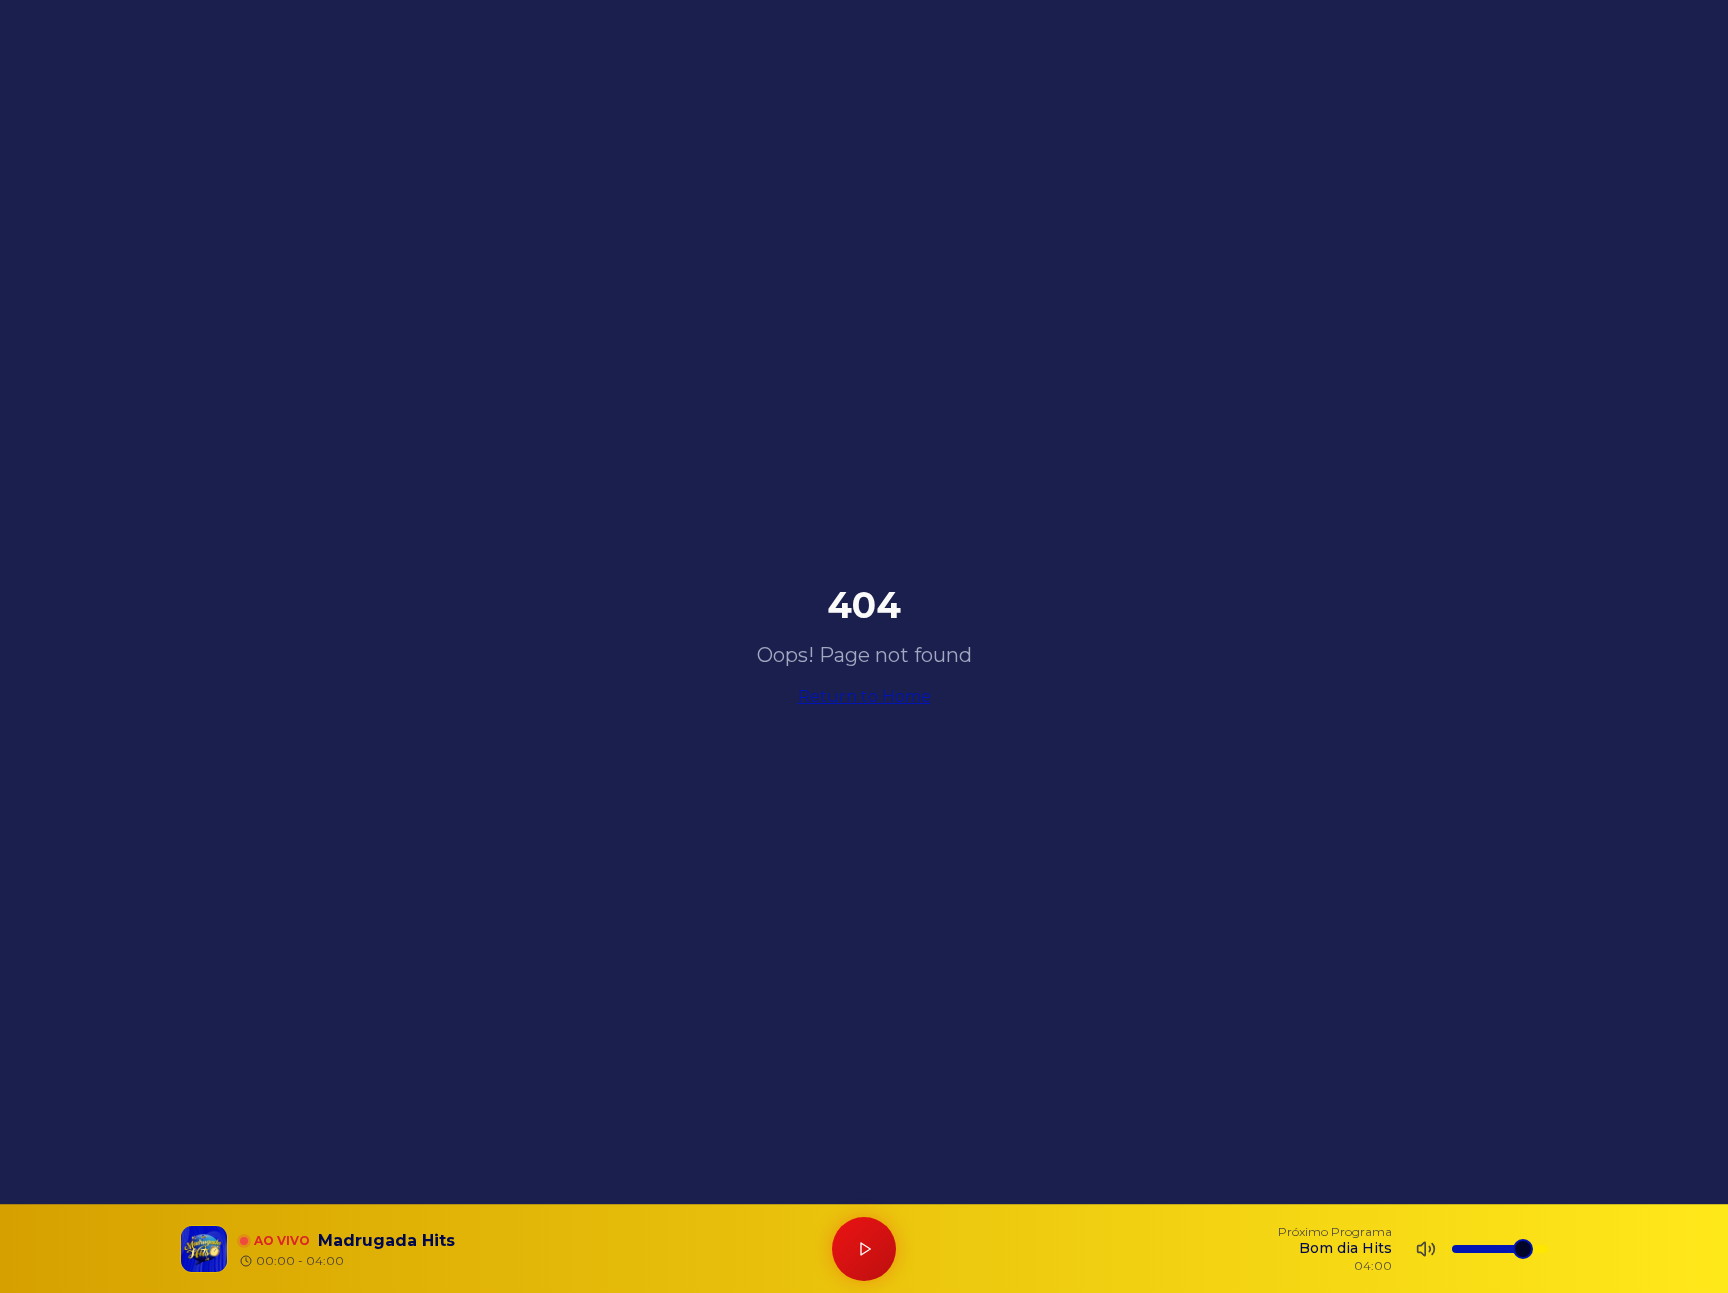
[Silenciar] (1426, 1249)
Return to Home (864, 696)
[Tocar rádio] (864, 1249)
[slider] (1523, 1249)
